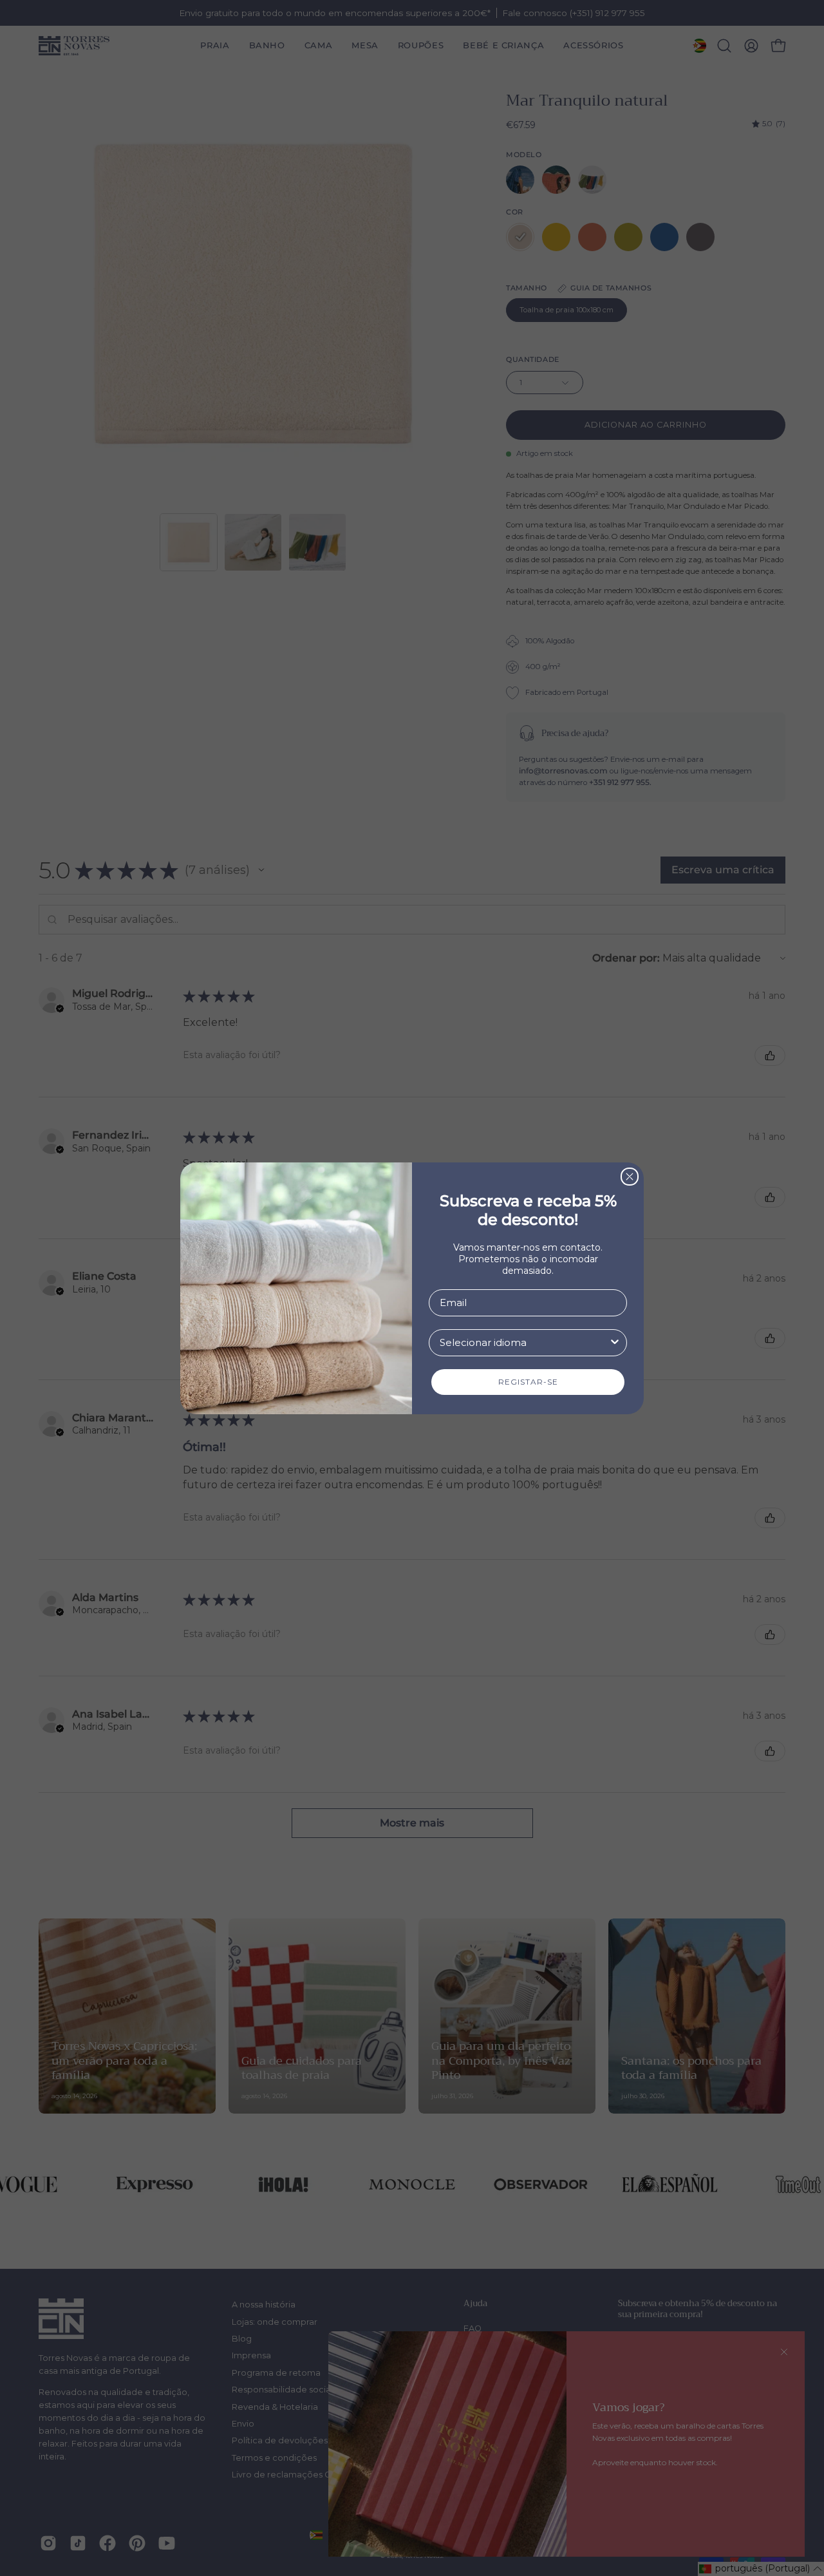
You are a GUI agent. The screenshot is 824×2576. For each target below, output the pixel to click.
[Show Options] (615, 1343)
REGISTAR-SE (528, 1382)
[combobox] (524, 1343)
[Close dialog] (630, 1177)
